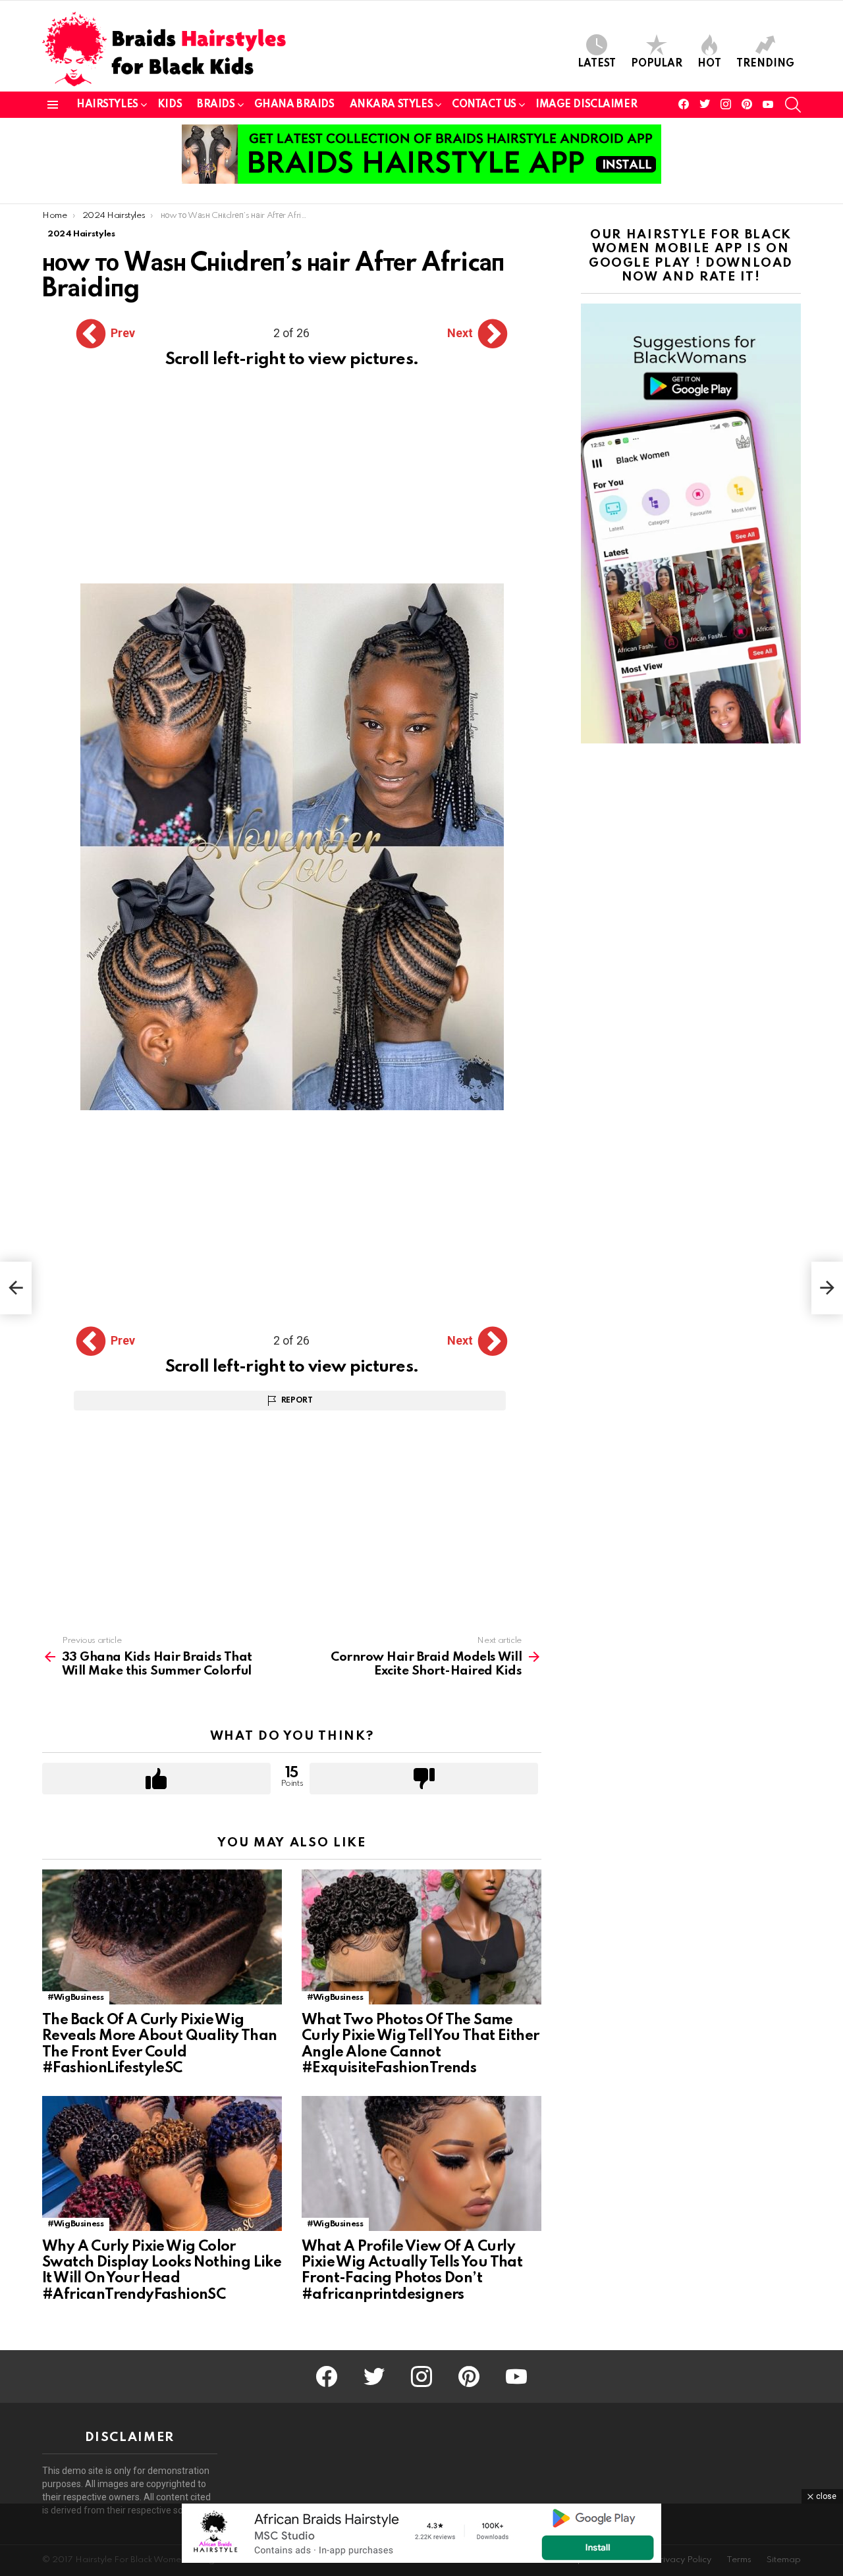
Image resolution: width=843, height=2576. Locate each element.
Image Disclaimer (586, 105)
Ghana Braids (294, 105)
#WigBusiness (76, 1998)
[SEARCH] (793, 105)
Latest (597, 64)
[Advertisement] (292, 486)
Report (297, 1401)
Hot (709, 64)
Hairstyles (107, 105)
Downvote (424, 1779)
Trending (765, 64)
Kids (170, 105)
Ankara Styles (392, 105)
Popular (657, 64)
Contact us (484, 105)
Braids (216, 105)
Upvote (156, 1779)
